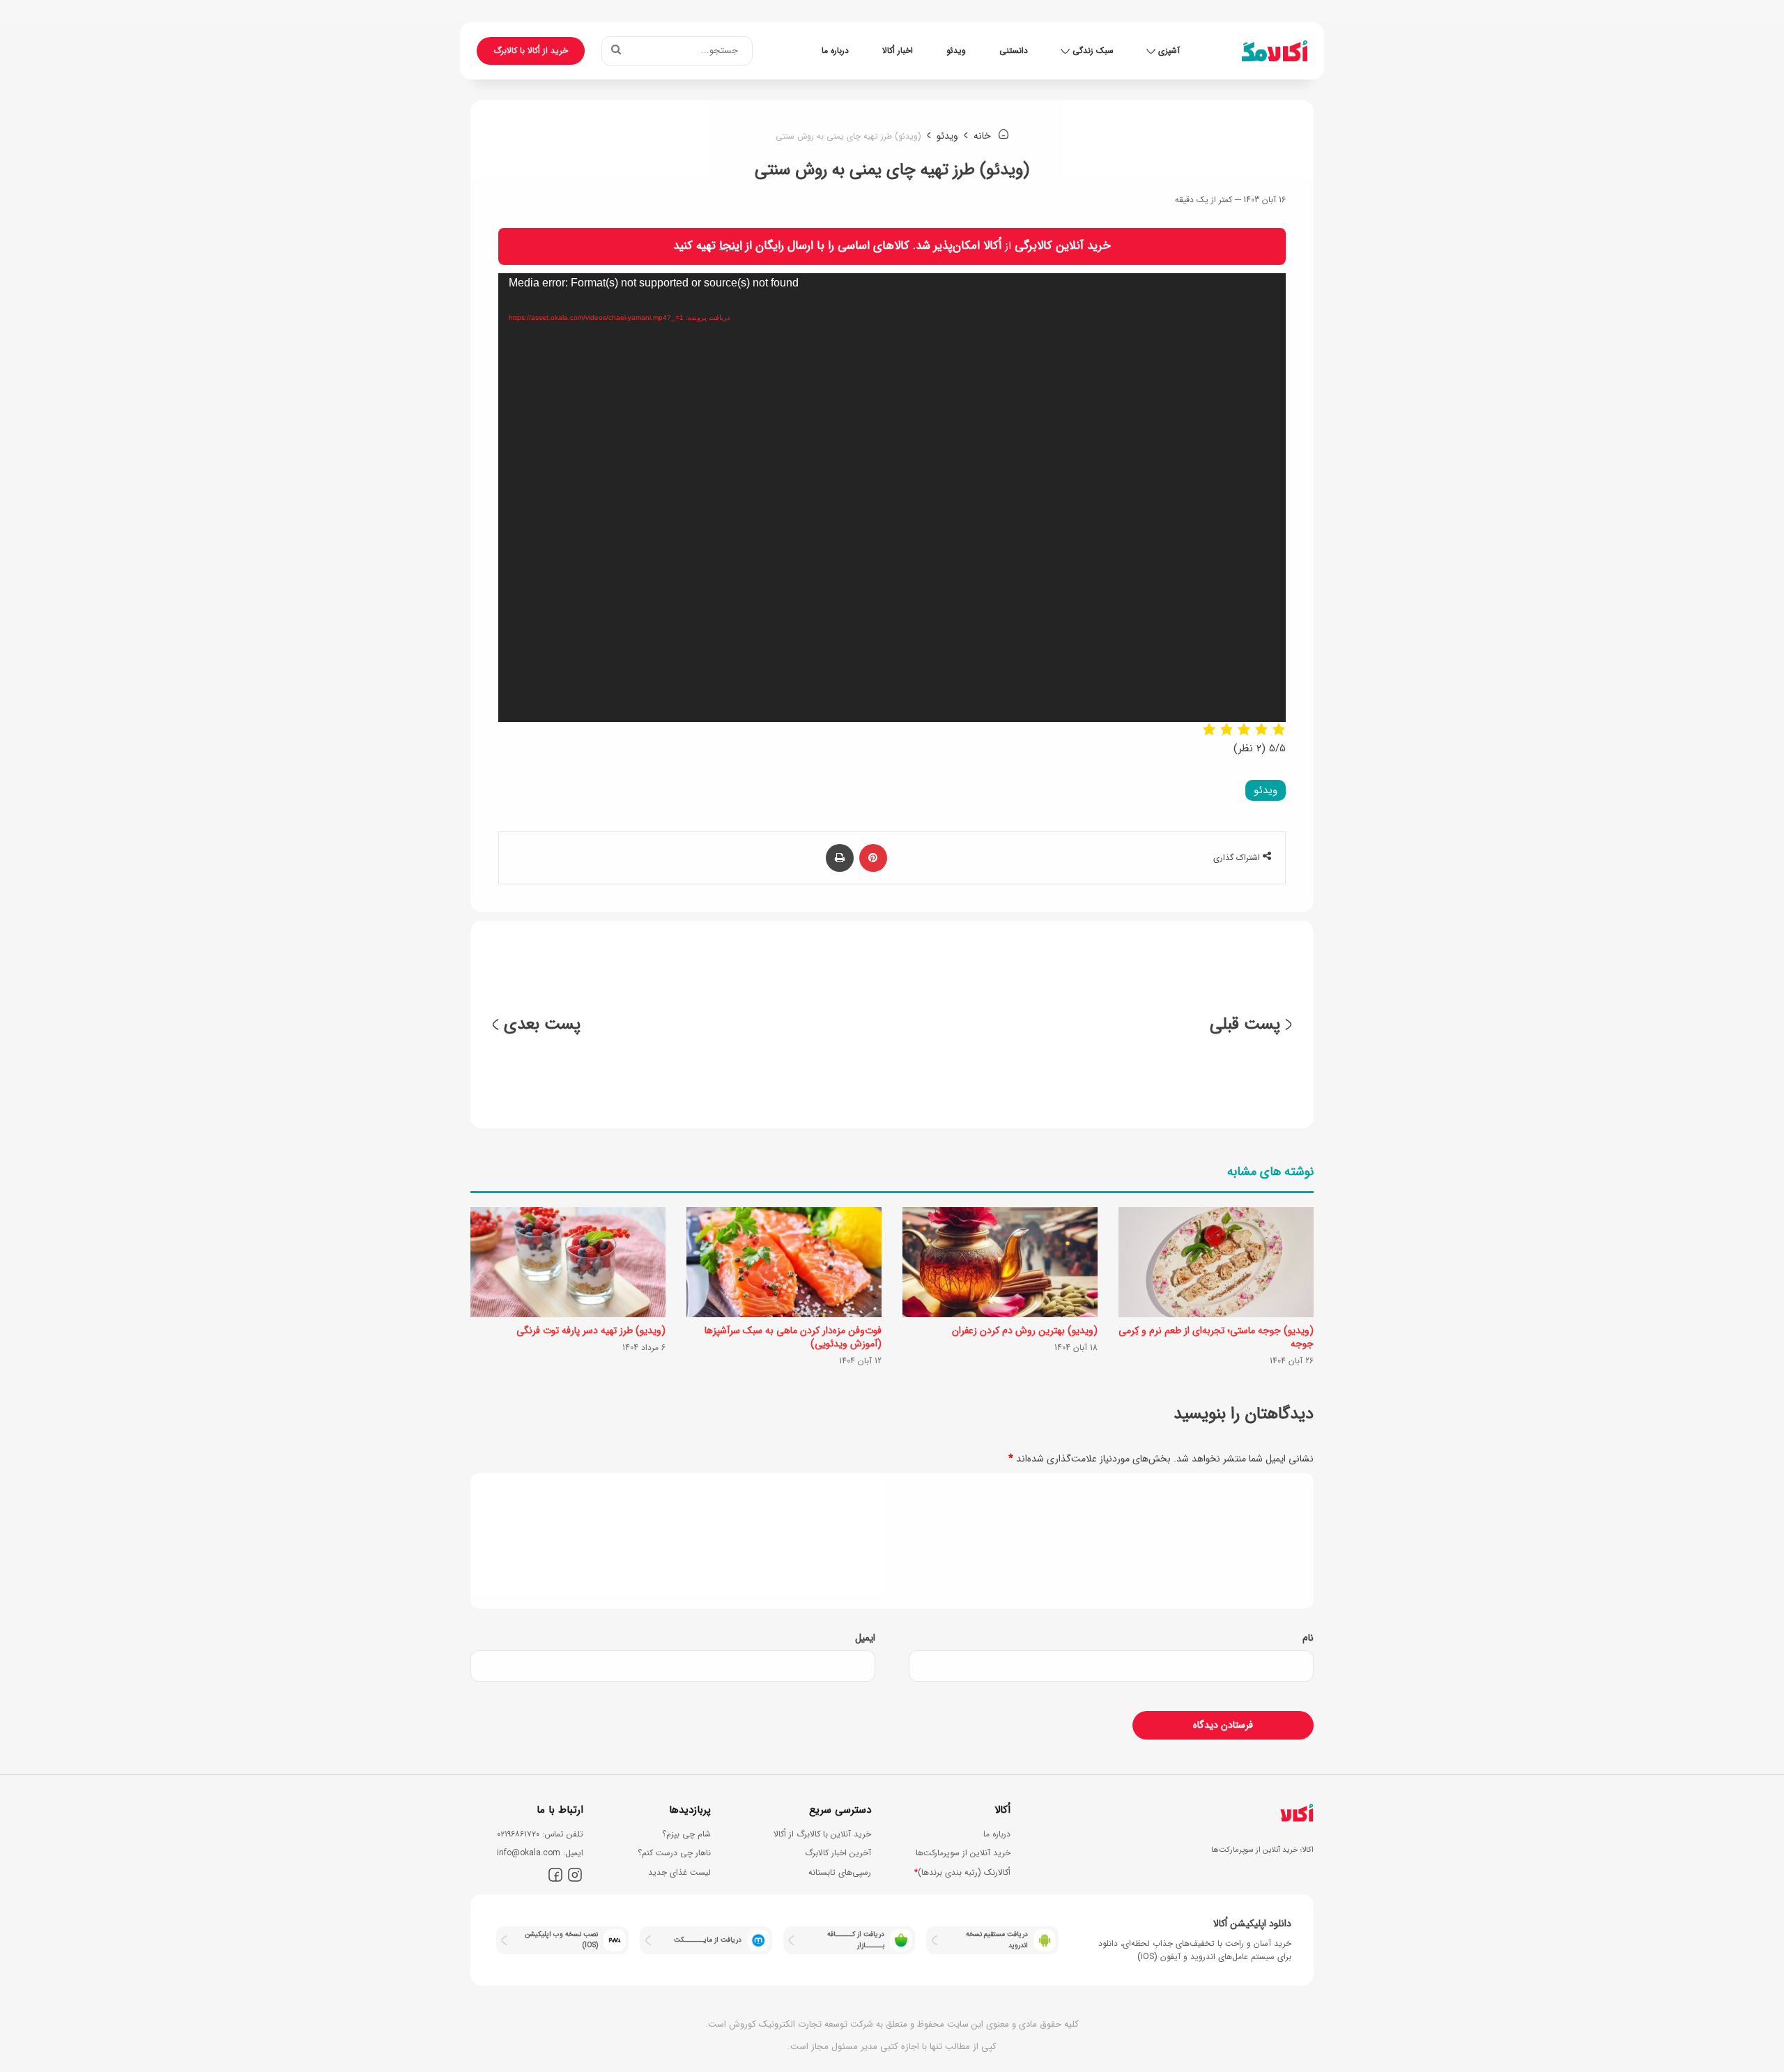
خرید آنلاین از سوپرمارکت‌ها (963, 1853)
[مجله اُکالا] (1275, 51)
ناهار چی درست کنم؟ (674, 1853)
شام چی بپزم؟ (686, 1834)
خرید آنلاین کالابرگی (1063, 246)
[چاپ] (840, 858)
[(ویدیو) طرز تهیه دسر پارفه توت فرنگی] (568, 1262)
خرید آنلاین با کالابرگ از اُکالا (822, 1834)
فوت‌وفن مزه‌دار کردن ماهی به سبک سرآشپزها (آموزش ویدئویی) (793, 1337)
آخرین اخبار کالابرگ (838, 1853)
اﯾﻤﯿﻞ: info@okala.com (540, 1853)
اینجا (731, 246)
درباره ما (835, 51)
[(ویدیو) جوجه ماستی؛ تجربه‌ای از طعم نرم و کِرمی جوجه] (1216, 1262)
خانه (984, 136)
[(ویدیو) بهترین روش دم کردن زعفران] (1000, 1262)
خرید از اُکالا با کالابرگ (531, 51)
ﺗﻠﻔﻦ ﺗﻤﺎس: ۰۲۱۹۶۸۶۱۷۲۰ (540, 1834)
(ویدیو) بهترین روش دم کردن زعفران (1025, 1330)
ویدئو (956, 51)
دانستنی (1014, 51)
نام (1308, 1638)
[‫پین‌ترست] (873, 858)
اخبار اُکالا (898, 51)
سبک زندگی (1093, 51)
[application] (892, 498)
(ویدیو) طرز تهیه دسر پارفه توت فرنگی (591, 1330)
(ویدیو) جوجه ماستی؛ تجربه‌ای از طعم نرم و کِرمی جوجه (1216, 1337)
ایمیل (865, 1638)
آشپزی (1169, 51)
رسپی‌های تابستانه (840, 1872)
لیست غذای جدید (679, 1872)
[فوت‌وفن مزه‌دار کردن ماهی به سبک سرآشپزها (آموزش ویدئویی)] (784, 1262)
